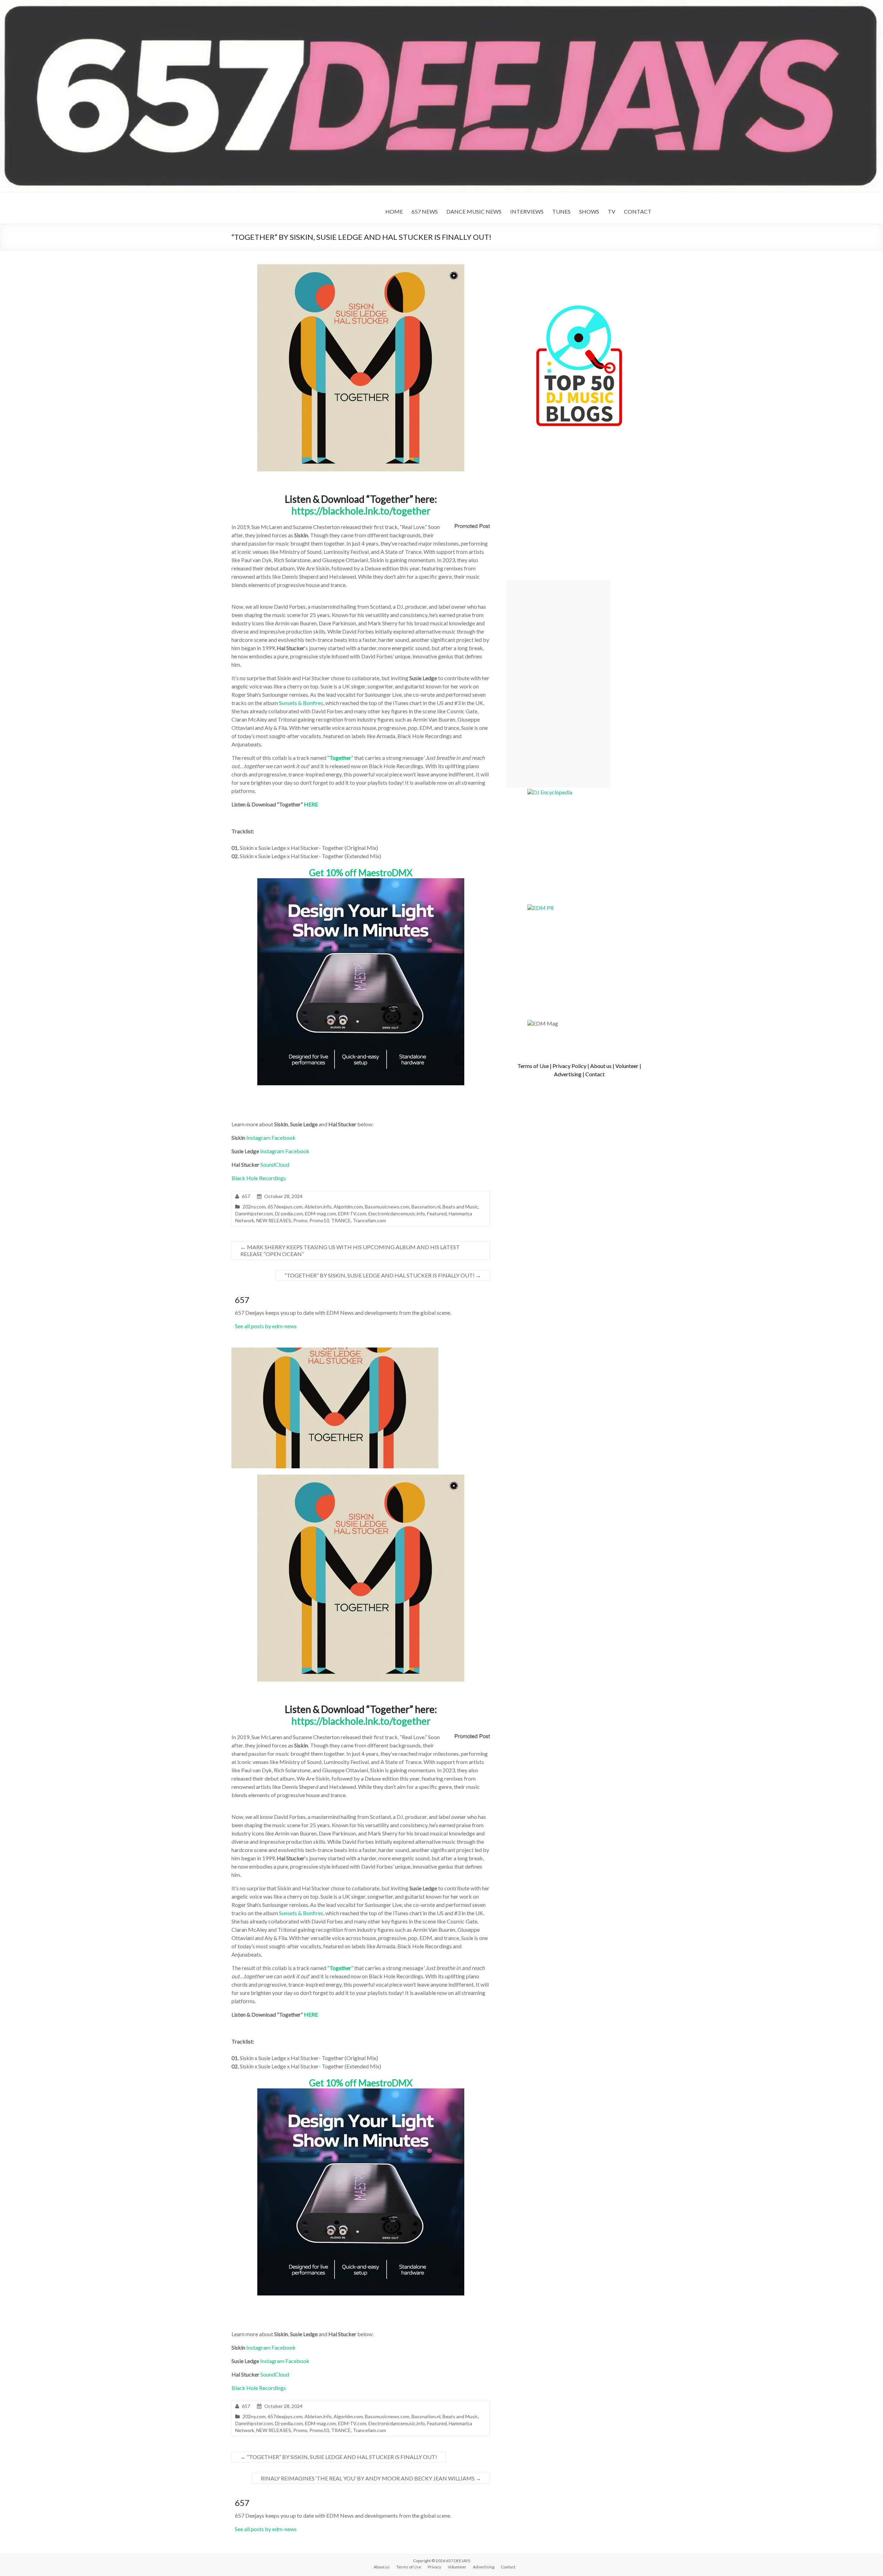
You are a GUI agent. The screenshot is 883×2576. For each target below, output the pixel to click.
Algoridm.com (348, 1207)
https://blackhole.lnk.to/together (361, 511)
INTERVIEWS (527, 211)
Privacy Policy (569, 1066)
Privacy (434, 2567)
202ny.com (254, 1207)
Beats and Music (460, 1207)
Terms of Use (533, 1066)
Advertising (568, 1074)
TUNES (561, 211)
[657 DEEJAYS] (441, 3)
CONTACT (638, 211)
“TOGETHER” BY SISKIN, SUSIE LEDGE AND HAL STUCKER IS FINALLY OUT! (383, 1275)
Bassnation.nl (426, 1207)
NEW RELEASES (274, 1220)
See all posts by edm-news (266, 1326)
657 (246, 1196)
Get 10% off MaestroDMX (361, 873)
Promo (300, 1220)
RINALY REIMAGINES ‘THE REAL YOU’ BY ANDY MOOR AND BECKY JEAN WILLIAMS (371, 2478)
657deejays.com (285, 1207)
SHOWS (589, 211)
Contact (595, 1074)
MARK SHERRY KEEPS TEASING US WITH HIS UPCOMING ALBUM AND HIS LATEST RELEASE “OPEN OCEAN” (350, 1250)
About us (601, 1066)
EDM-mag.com (320, 1213)
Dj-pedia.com (289, 1213)
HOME (394, 211)
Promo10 (319, 1220)
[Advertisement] (558, 684)
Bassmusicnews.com (387, 1207)
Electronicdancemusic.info (397, 1213)
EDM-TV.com (352, 1213)
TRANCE (341, 1220)
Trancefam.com (369, 1220)
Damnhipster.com (254, 1213)
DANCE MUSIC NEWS (474, 211)
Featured (437, 1213)
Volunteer (627, 1066)
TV (612, 211)
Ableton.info (318, 1207)
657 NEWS (425, 211)
